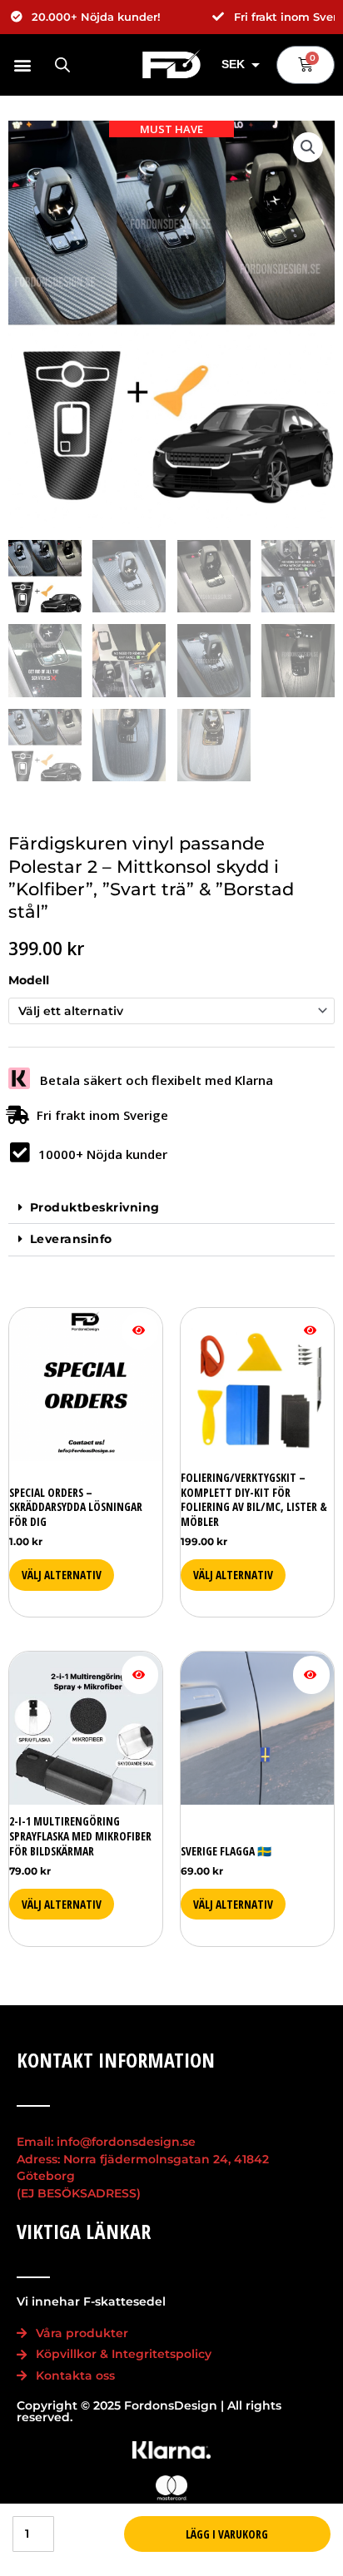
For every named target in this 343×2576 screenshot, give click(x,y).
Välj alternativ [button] (62, 1575)
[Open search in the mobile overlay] (62, 65)
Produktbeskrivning (95, 1207)
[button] (23, 64)
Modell (29, 980)
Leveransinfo (71, 1239)
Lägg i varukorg (227, 2534)
